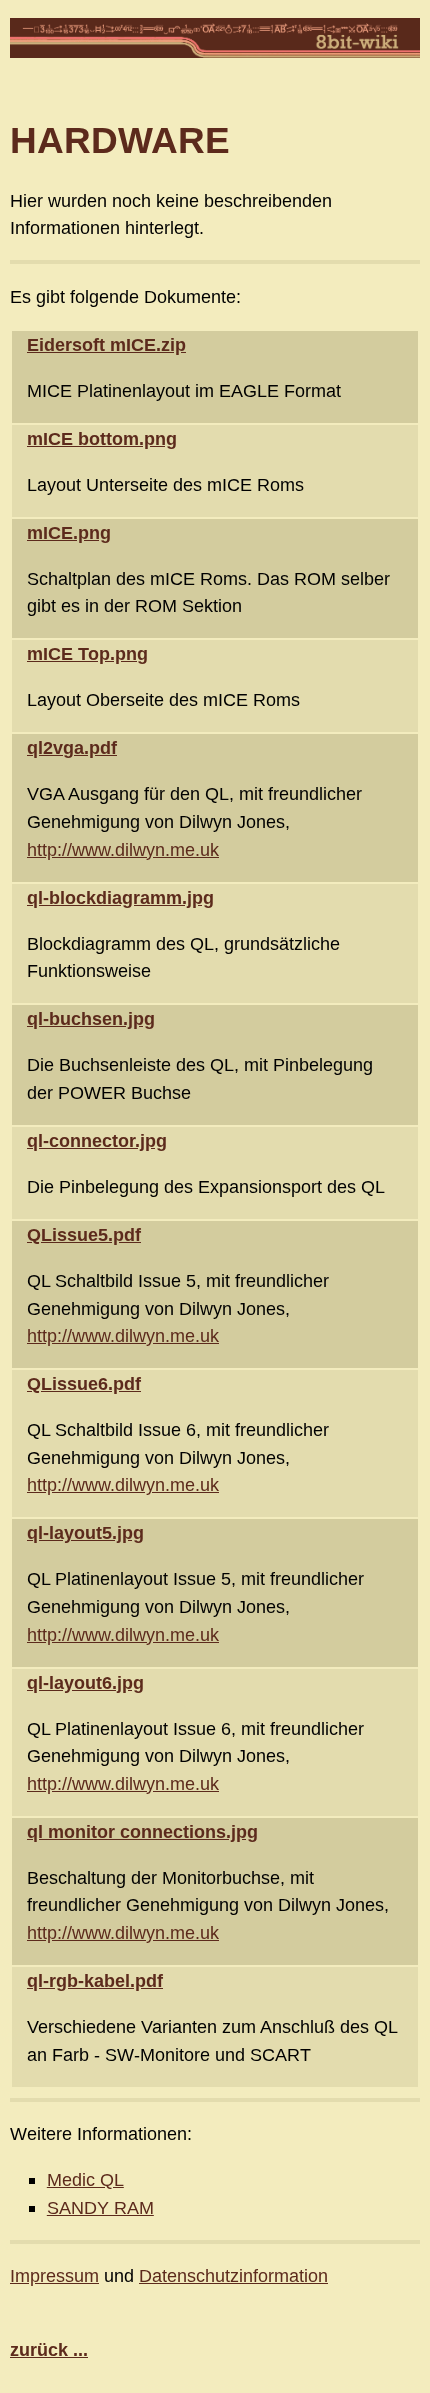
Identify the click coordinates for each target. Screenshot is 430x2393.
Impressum (54, 2275)
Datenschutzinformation (233, 2275)
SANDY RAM (100, 2207)
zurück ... (49, 2349)
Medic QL (85, 2179)
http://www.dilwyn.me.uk (123, 849)
